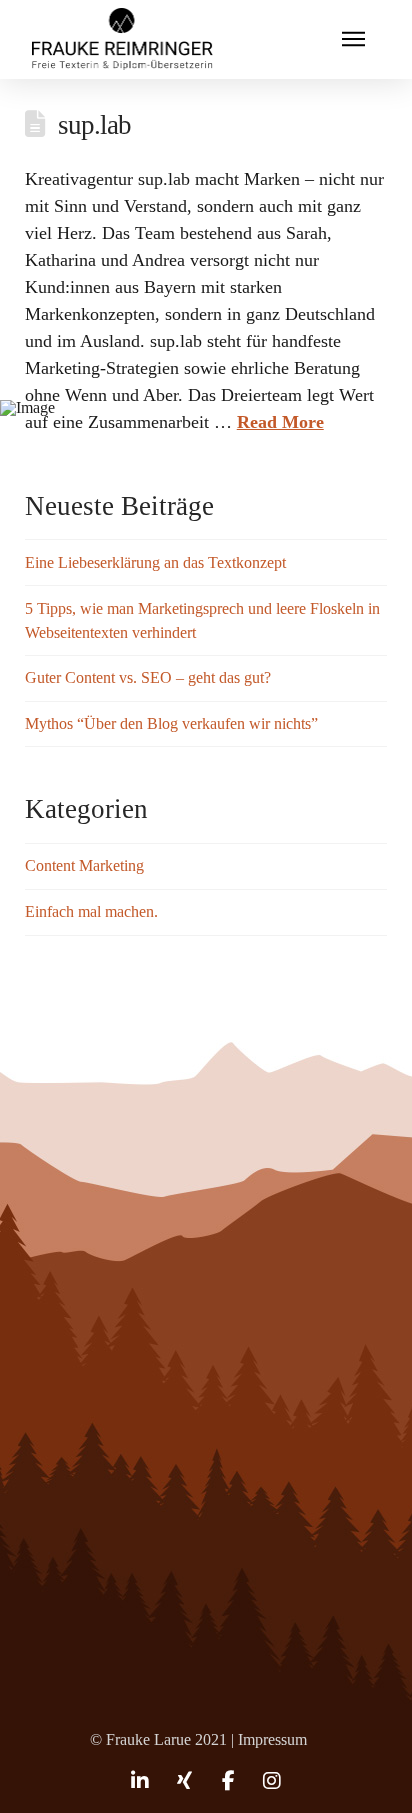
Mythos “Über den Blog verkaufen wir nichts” (171, 723)
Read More (280, 422)
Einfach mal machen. (91, 911)
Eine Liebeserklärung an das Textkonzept (155, 562)
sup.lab (94, 125)
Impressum (272, 1739)
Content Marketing (84, 865)
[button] (353, 39)
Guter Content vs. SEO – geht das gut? (148, 677)
